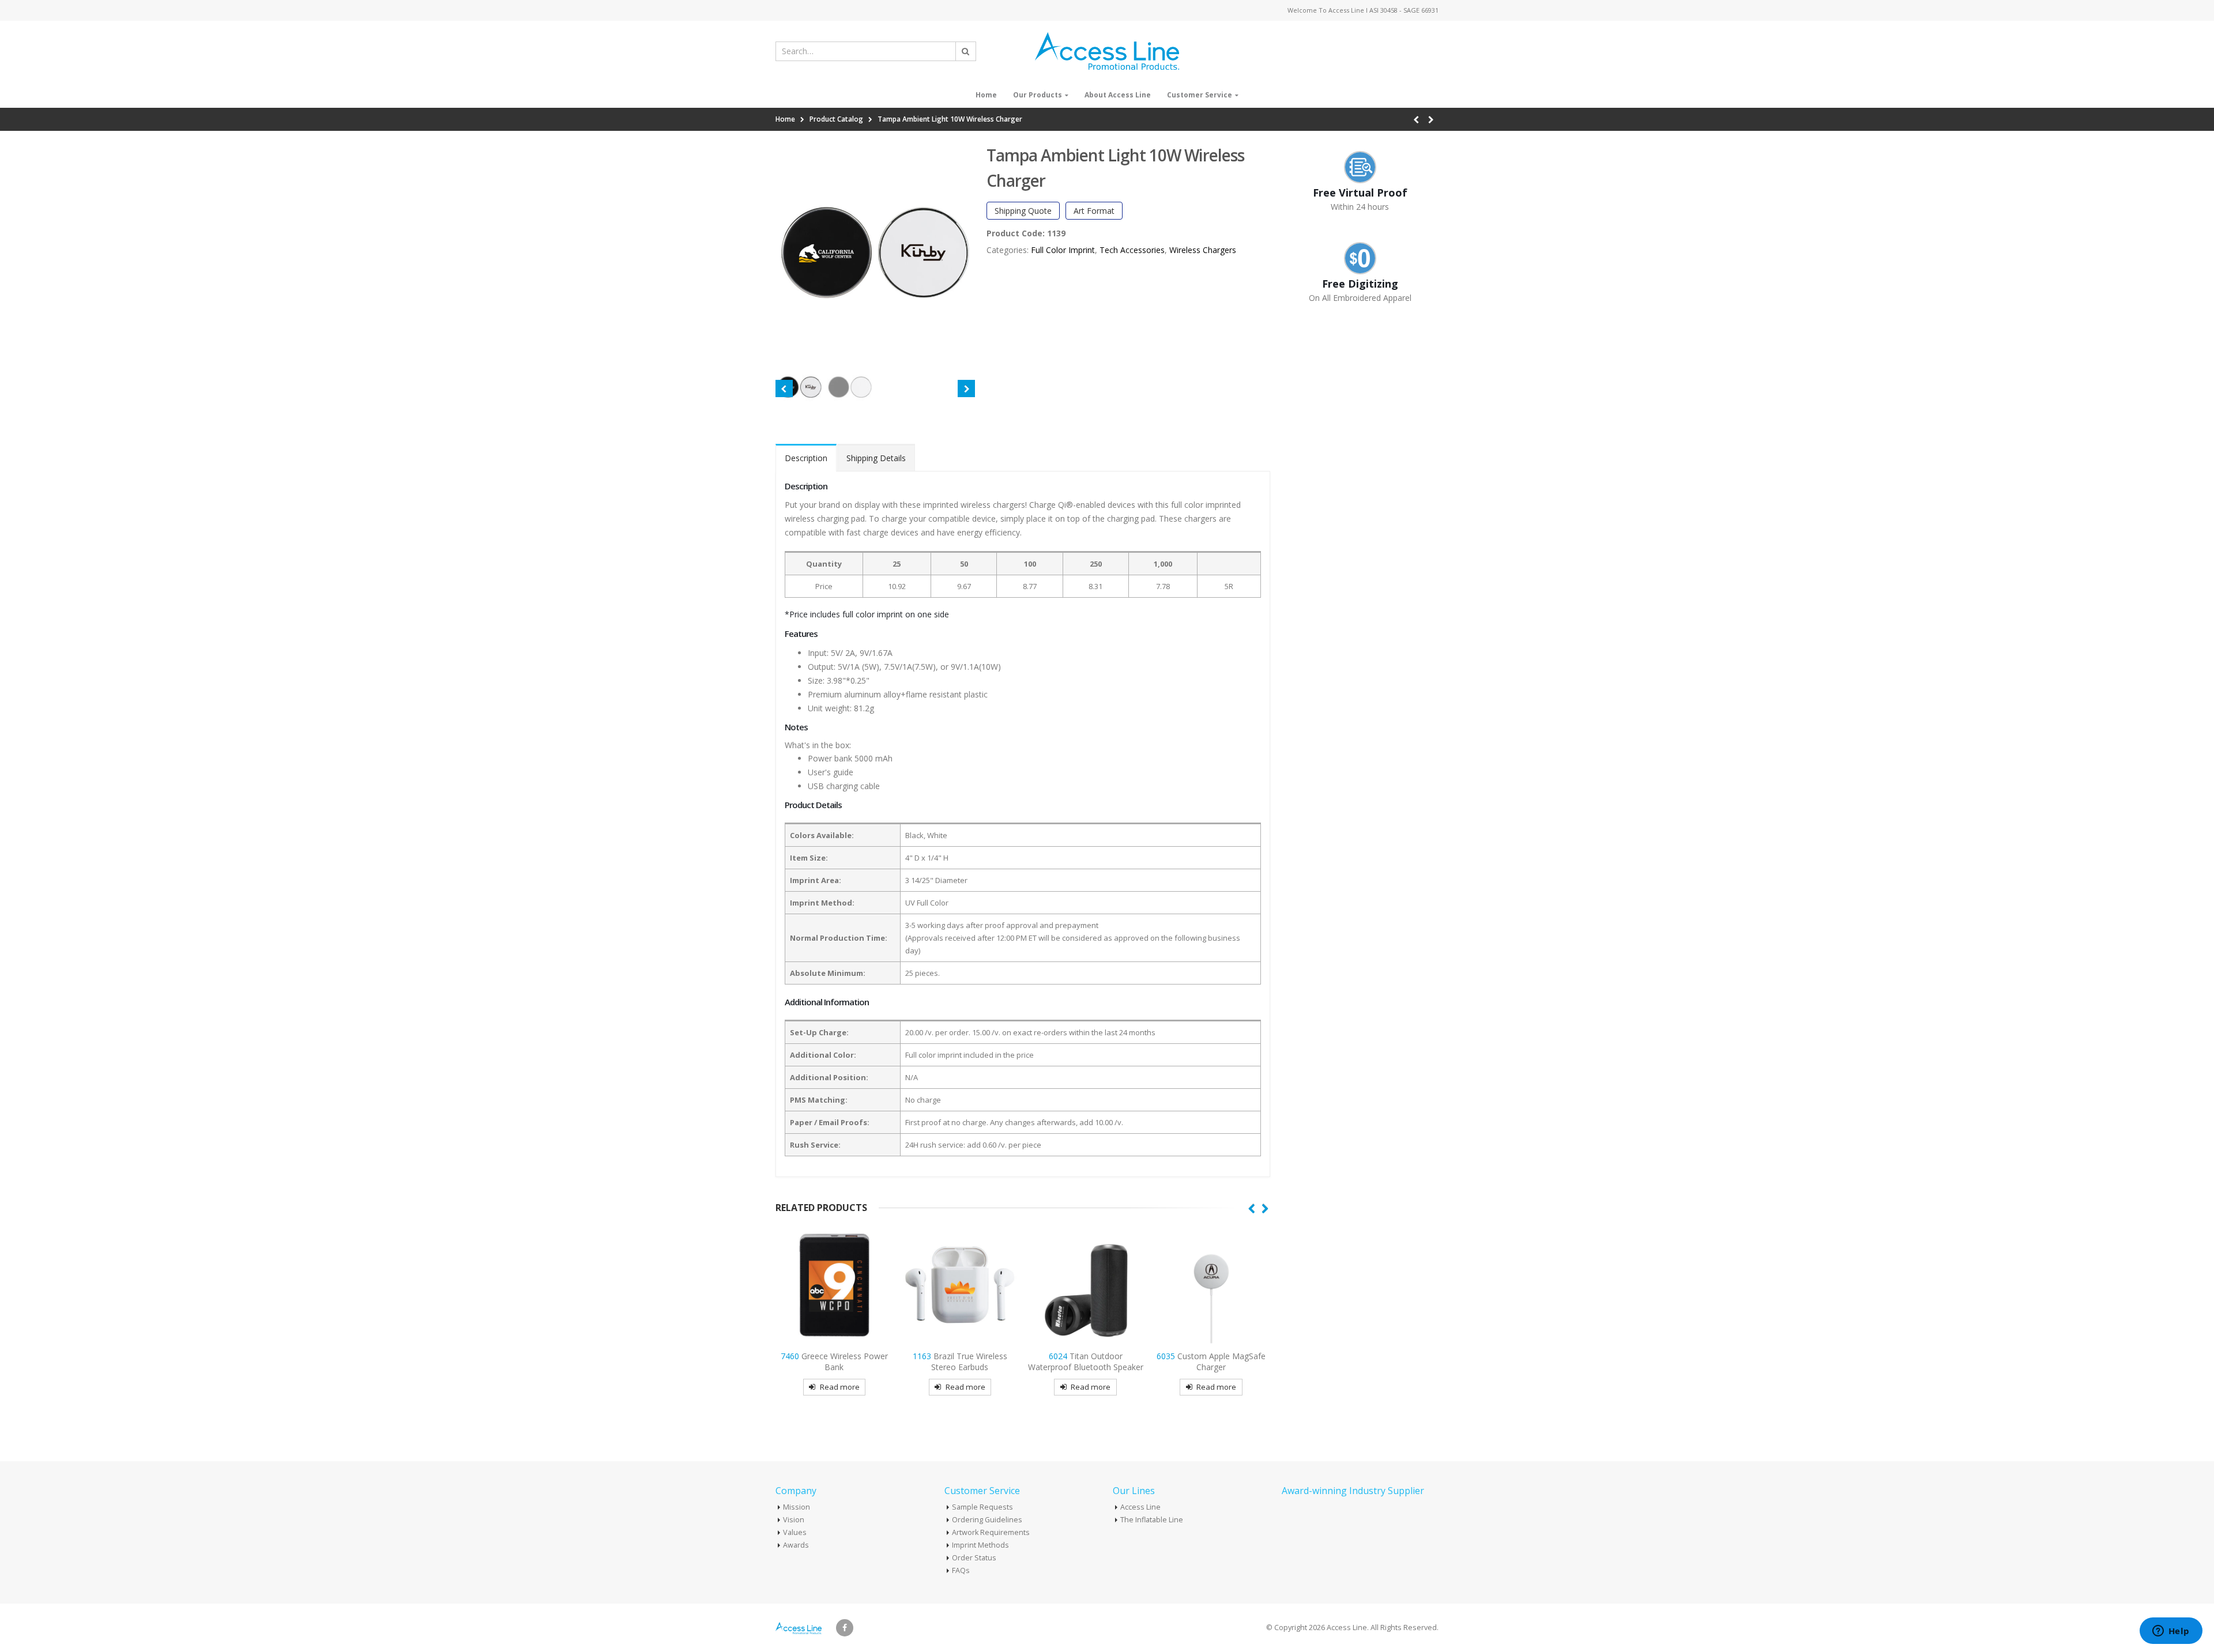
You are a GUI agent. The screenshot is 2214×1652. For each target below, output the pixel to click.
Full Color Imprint (1063, 250)
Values (795, 1532)
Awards (796, 1545)
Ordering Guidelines (987, 1520)
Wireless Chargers (1203, 250)
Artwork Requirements (991, 1532)
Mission (797, 1507)
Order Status (974, 1558)
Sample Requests (982, 1507)
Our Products (1038, 95)
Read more (840, 1387)
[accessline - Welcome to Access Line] (1107, 51)
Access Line (1140, 1507)
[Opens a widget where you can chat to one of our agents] (2171, 1632)
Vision (794, 1520)
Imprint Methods (980, 1545)
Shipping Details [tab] (876, 458)
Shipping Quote (1023, 211)
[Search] (966, 51)
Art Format (1094, 211)
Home (986, 95)
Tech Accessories (1132, 250)
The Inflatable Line (1152, 1520)
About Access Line (1118, 95)
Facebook (845, 1628)
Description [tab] (806, 458)
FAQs (961, 1570)
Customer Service (1200, 95)
